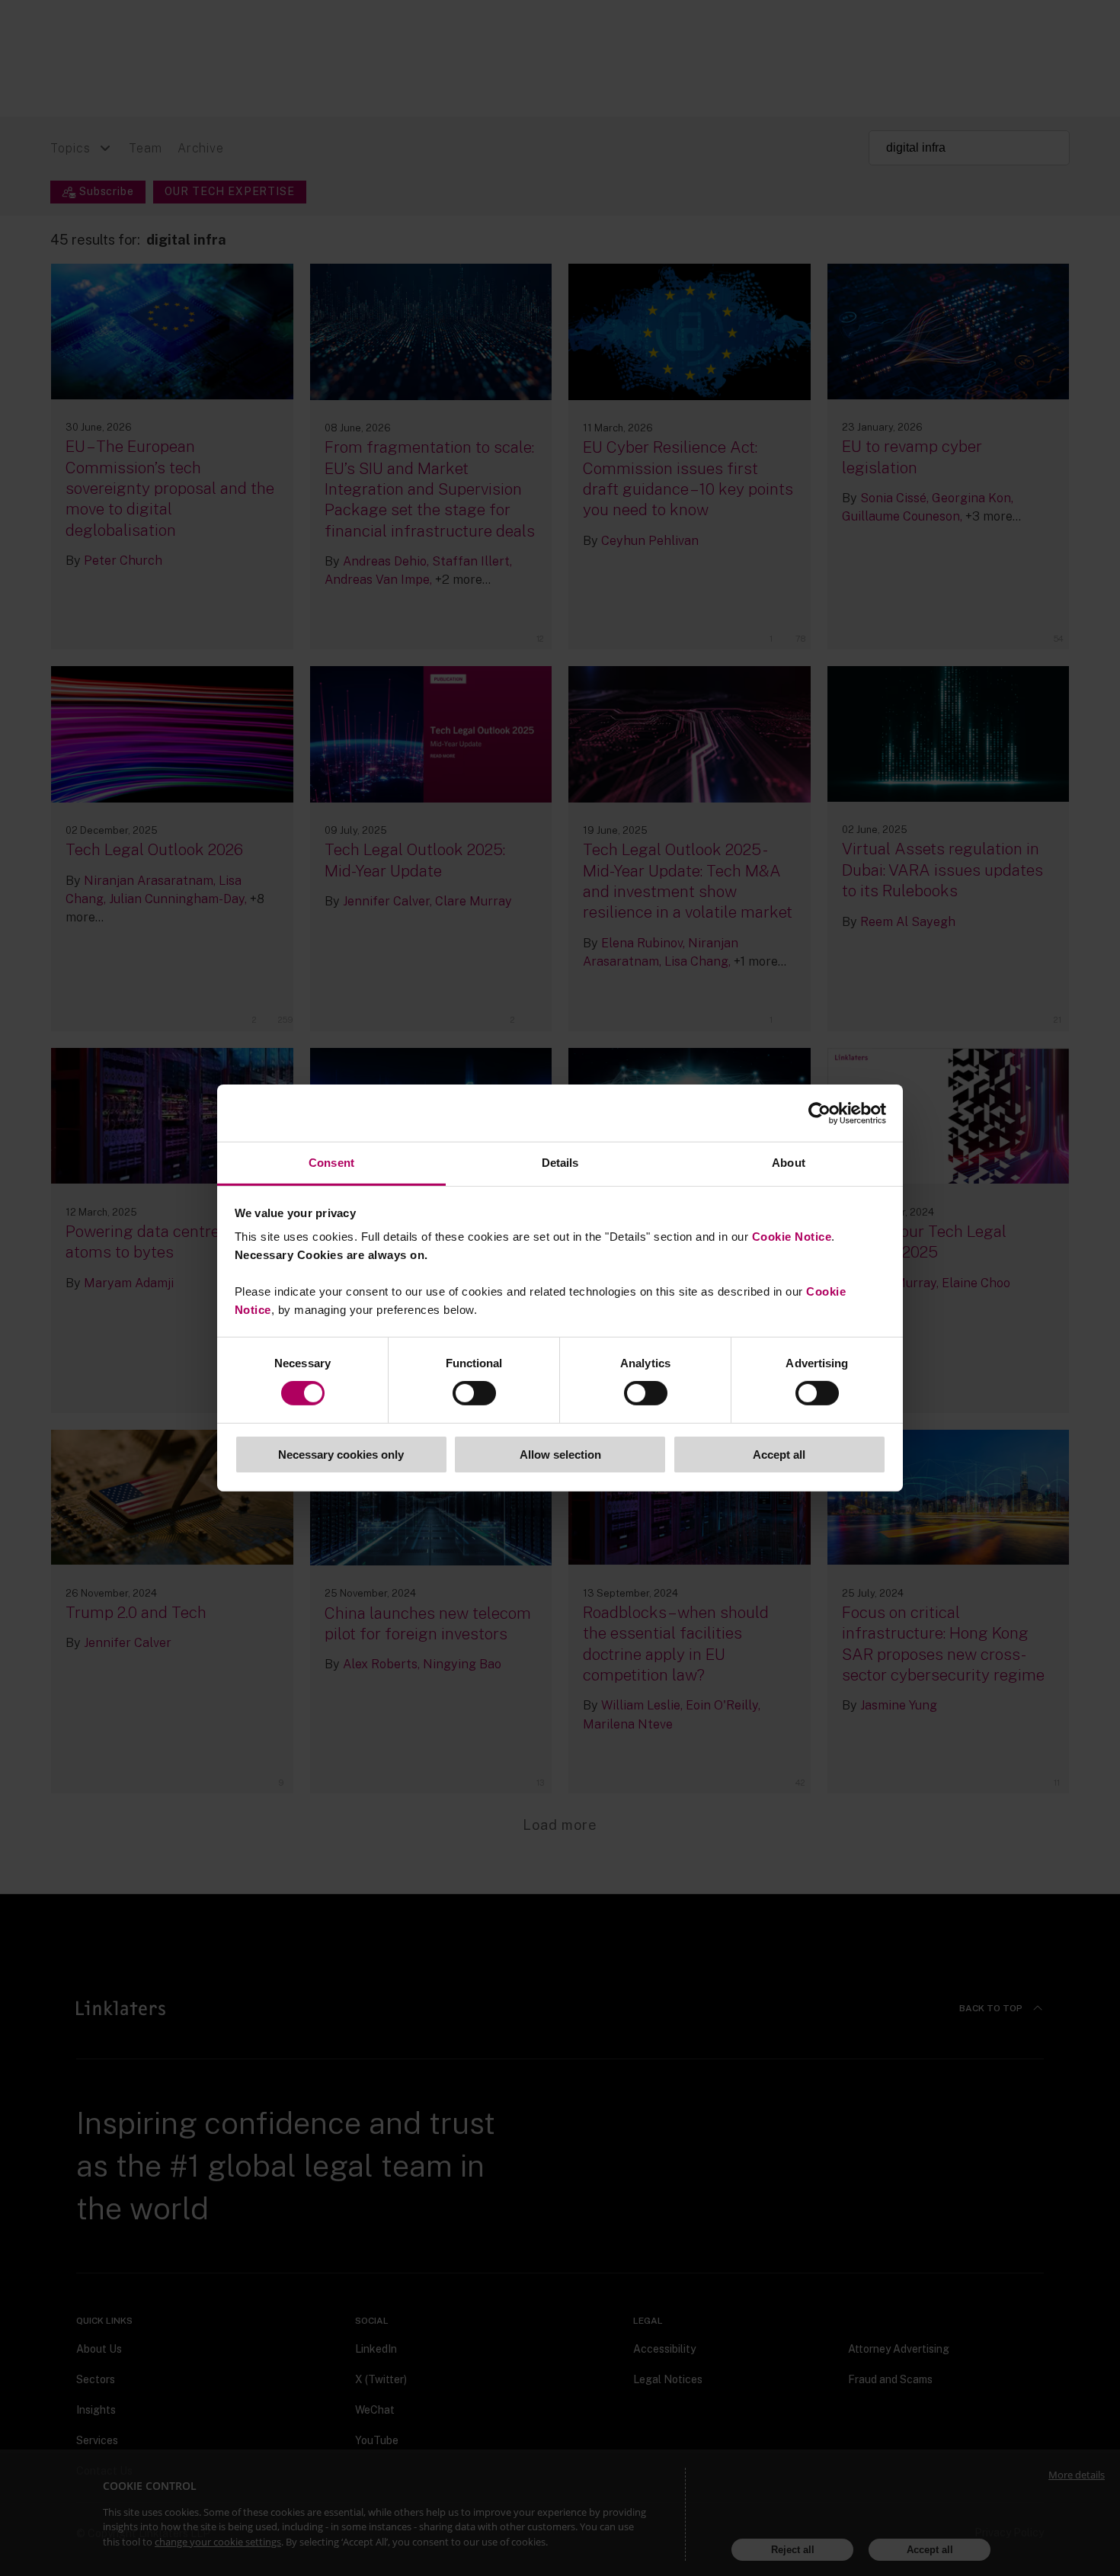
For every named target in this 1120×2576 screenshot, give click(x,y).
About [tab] (789, 1163)
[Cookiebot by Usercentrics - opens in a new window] (819, 1113)
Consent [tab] (331, 1163)
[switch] (474, 1393)
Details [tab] (560, 1163)
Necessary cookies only (341, 1455)
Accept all (779, 1455)
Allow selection (560, 1455)
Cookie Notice (792, 1237)
